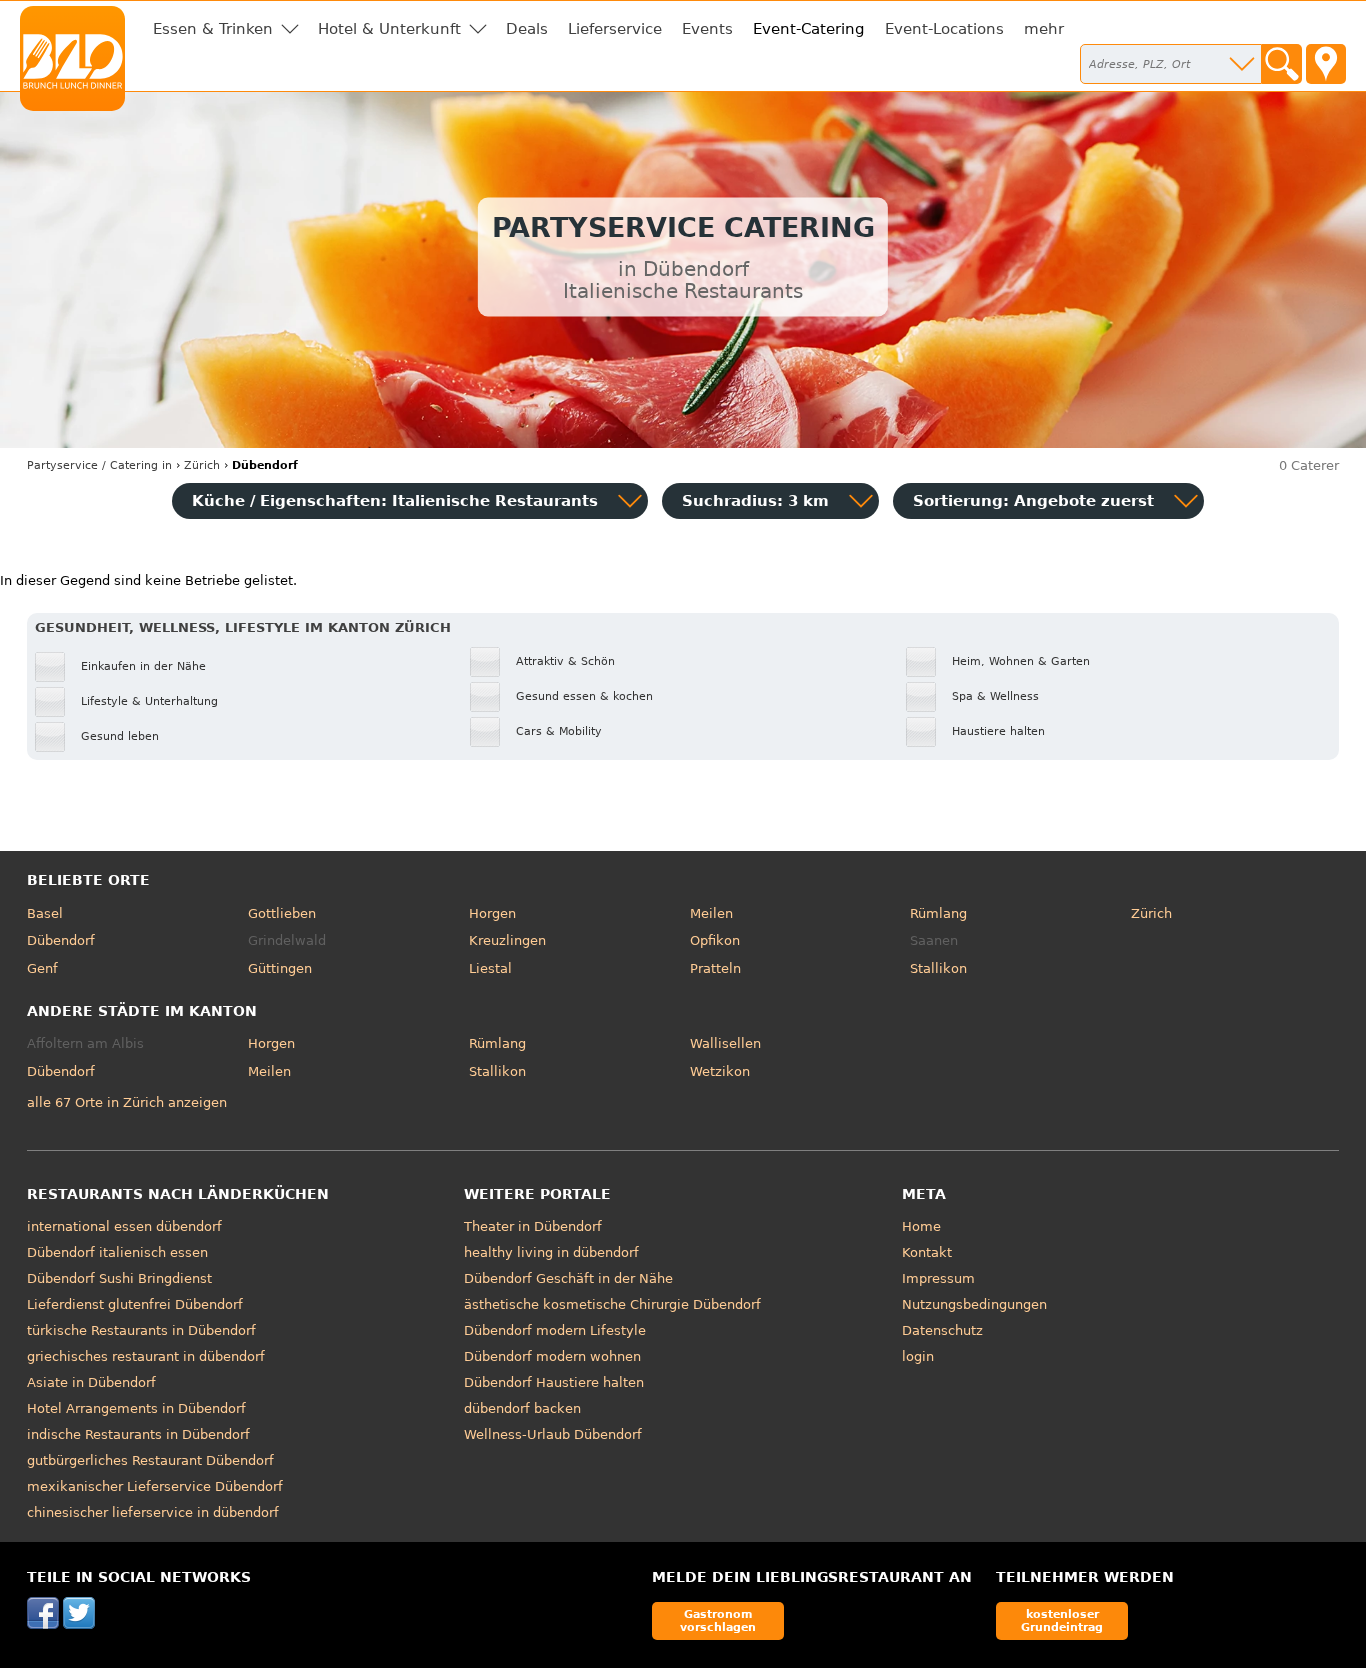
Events (707, 29)
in (99, 465)
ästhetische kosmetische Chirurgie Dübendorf (612, 1304)
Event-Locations (944, 29)
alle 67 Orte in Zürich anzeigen (127, 1102)
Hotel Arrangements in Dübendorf (136, 1408)
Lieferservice (615, 29)
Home (921, 1226)
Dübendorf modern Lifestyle (555, 1330)
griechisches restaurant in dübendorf (146, 1356)
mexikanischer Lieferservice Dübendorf (155, 1486)
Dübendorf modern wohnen (552, 1356)
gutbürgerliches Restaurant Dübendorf (150, 1460)
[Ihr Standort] (1326, 64)
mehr (1044, 29)
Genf (42, 968)
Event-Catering (809, 29)
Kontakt (927, 1252)
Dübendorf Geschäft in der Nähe (568, 1278)
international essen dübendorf (124, 1226)
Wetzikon (720, 1071)
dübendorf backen (522, 1408)
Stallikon (938, 968)
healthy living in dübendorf (551, 1252)
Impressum (938, 1278)
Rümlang (938, 913)
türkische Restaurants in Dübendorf (141, 1330)
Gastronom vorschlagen (718, 1620)
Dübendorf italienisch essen (117, 1252)
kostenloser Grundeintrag (1062, 1620)
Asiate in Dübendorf (91, 1382)
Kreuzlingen (507, 940)
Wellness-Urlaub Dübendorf (553, 1434)
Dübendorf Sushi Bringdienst (119, 1278)
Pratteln (715, 968)
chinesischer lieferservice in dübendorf (153, 1512)
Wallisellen (725, 1043)
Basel (45, 913)
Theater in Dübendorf (533, 1226)
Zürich (1151, 913)
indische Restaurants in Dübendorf (138, 1434)
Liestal (490, 968)
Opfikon (715, 940)
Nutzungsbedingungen (974, 1304)
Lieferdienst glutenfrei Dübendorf (135, 1304)
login (918, 1356)
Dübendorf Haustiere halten (554, 1382)
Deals (527, 29)
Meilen (711, 913)
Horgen (492, 913)
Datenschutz (942, 1330)
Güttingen (280, 968)
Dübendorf (61, 940)
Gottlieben (282, 913)
